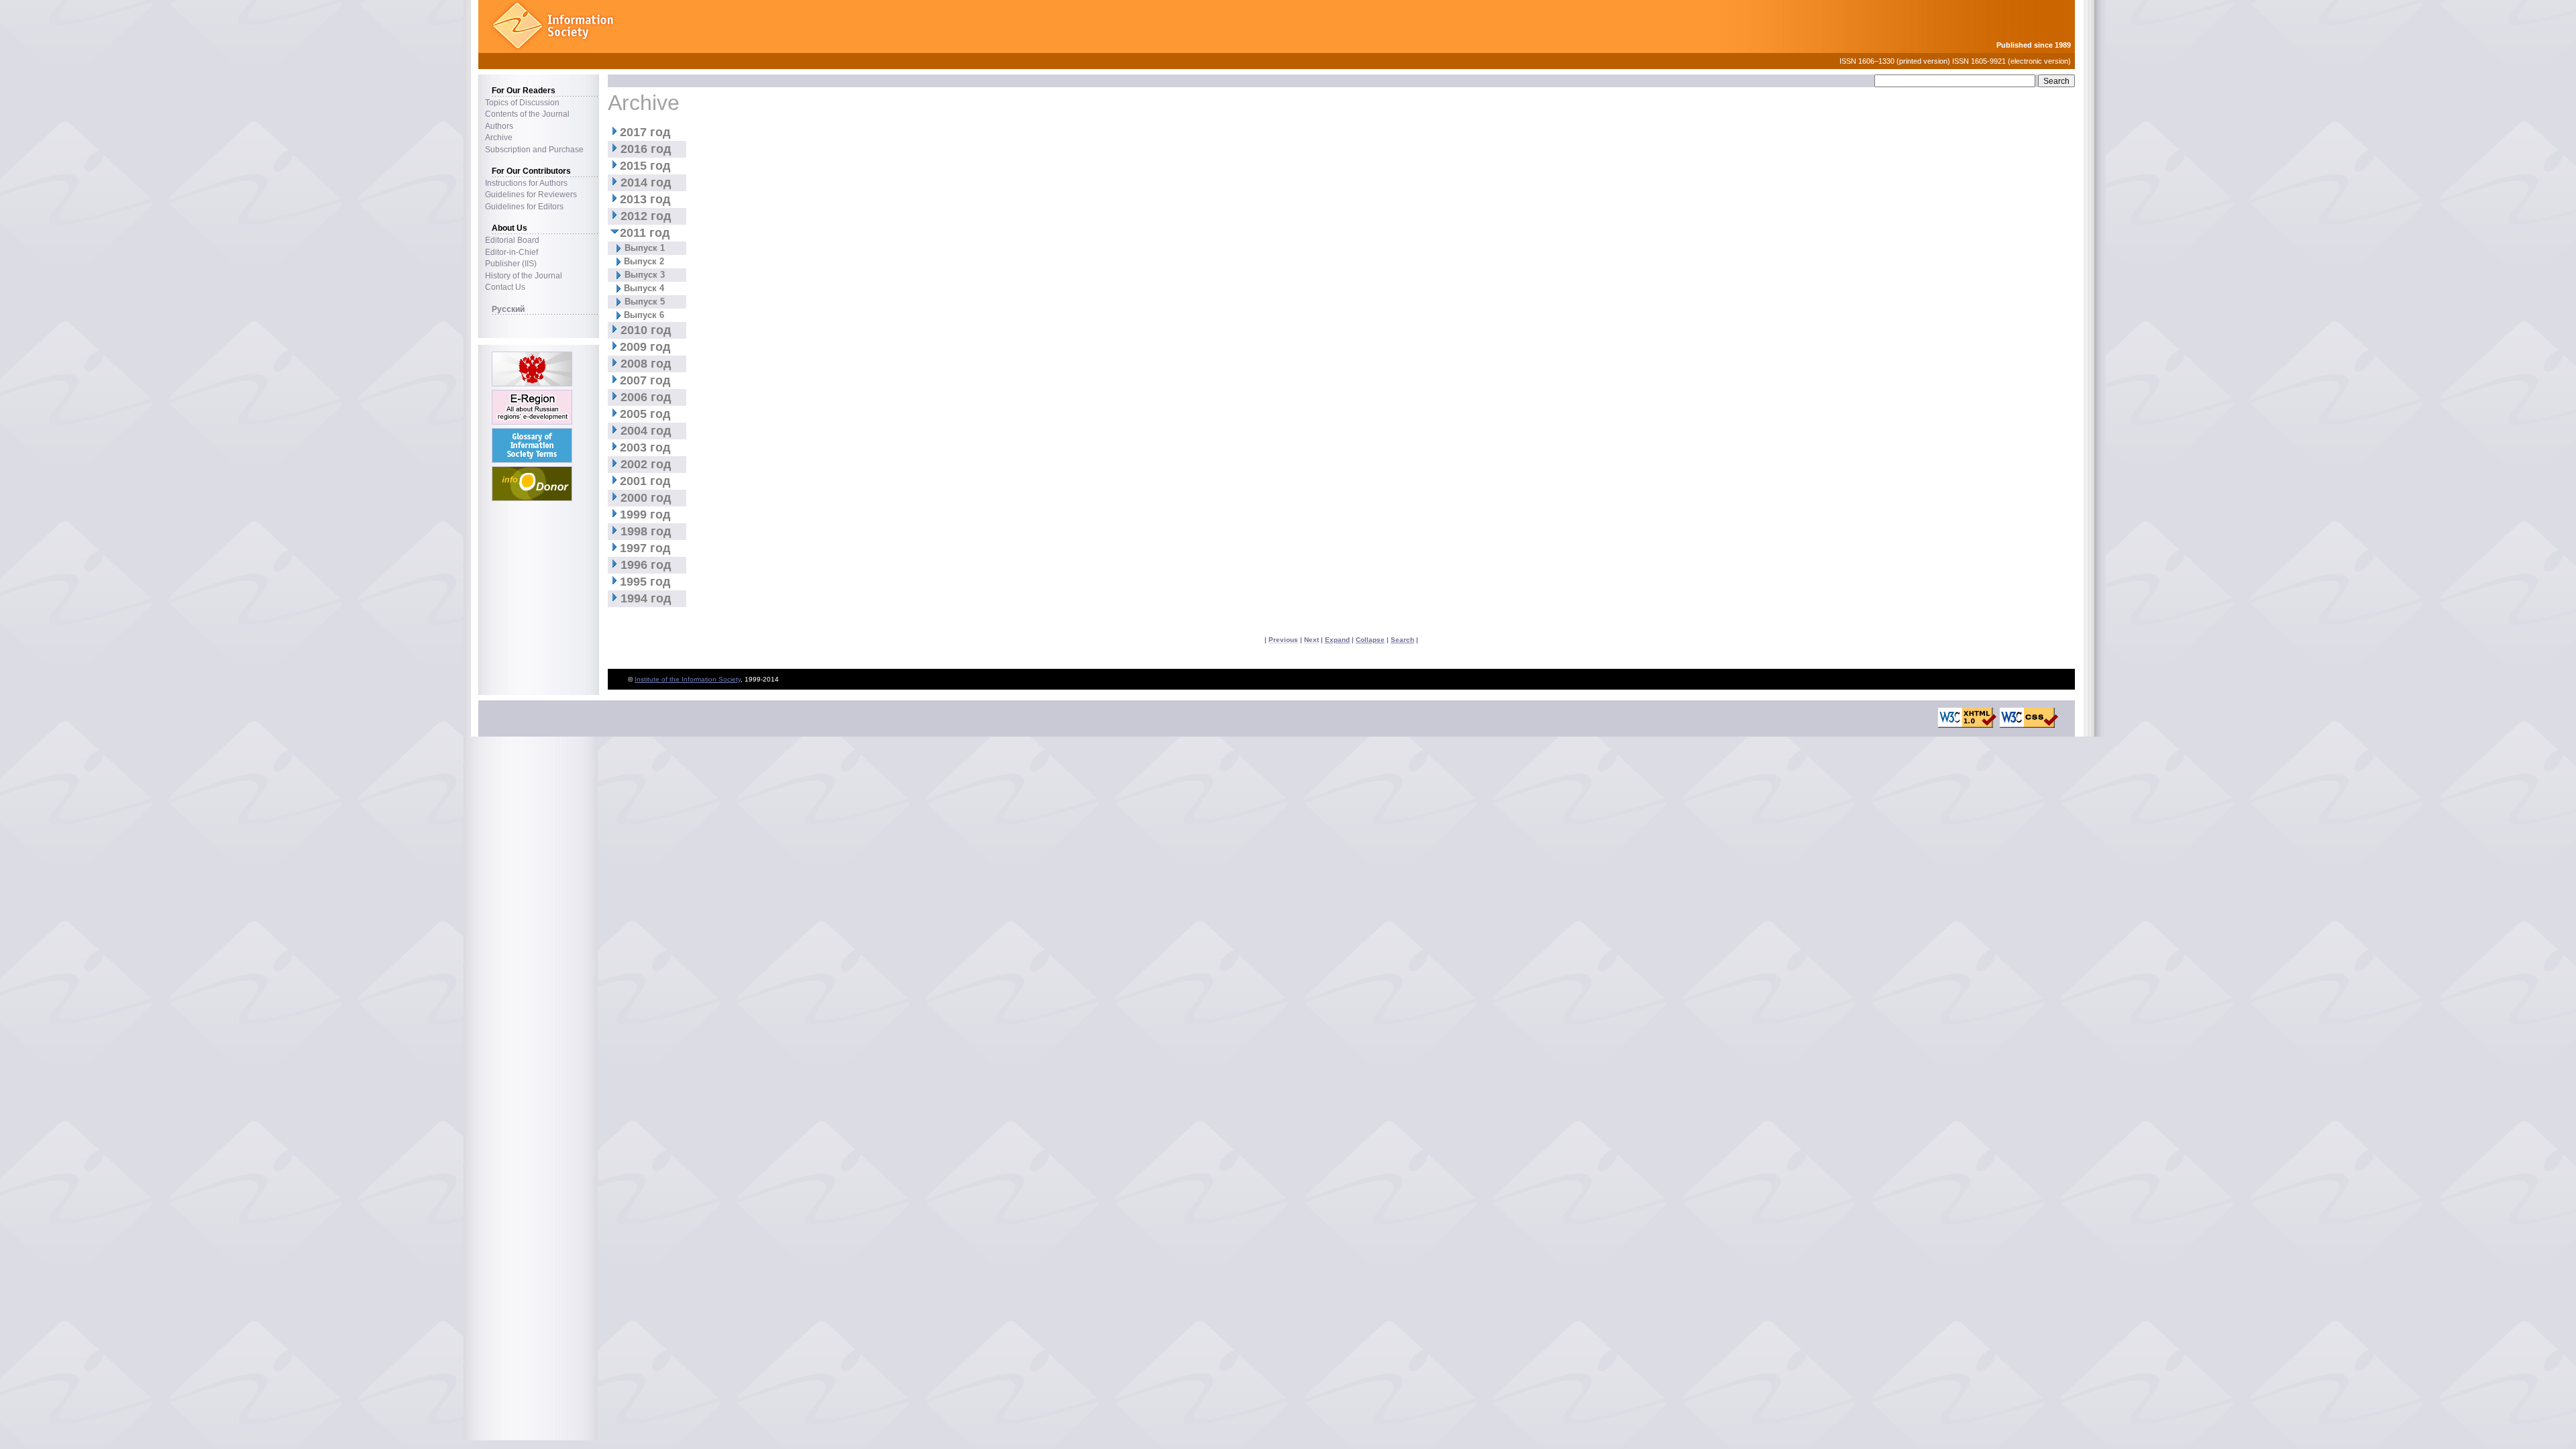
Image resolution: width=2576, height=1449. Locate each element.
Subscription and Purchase (534, 149)
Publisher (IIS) (511, 263)
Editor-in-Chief (512, 252)
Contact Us (505, 287)
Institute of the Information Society (688, 679)
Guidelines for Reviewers (531, 194)
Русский (508, 309)
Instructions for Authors (526, 183)
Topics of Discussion (522, 102)
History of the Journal (524, 275)
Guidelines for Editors (524, 206)
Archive (499, 137)
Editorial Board (512, 240)
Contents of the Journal (527, 114)
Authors (499, 126)
